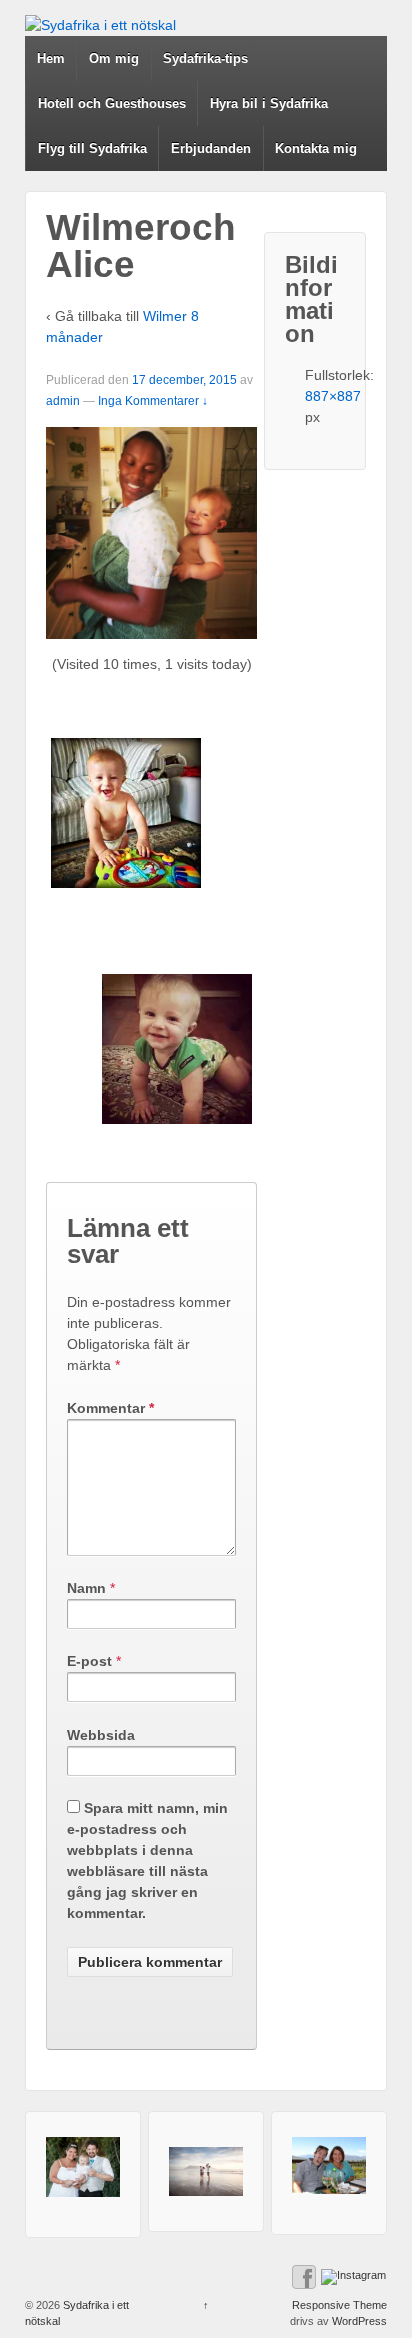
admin (63, 401)
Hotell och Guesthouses (112, 103)
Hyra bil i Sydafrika (269, 103)
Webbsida (101, 1735)
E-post (89, 1661)
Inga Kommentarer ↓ (153, 401)
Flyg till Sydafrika (92, 148)
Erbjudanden (211, 148)
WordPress (359, 2321)
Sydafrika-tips (205, 58)
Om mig (114, 58)
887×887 (333, 396)
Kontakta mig (316, 148)
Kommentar (110, 1408)
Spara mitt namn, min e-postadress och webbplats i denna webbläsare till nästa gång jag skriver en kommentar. (147, 1860)
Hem (51, 58)
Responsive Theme (339, 2305)
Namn (86, 1588)
